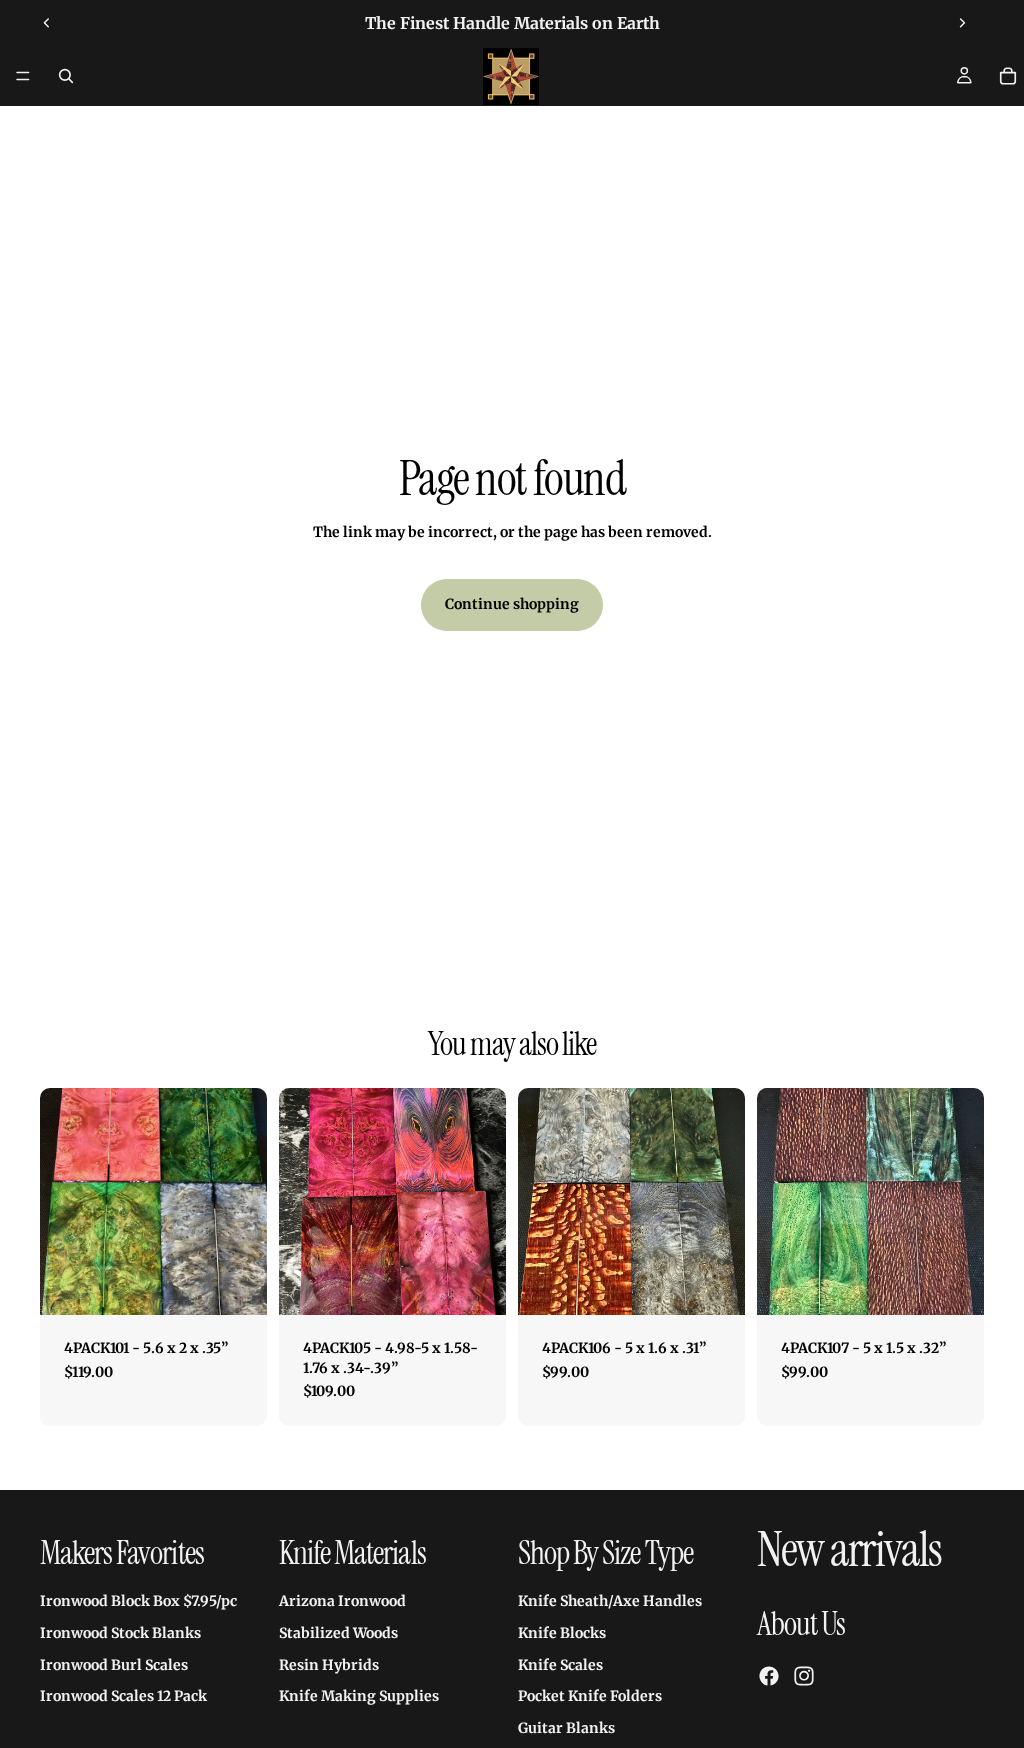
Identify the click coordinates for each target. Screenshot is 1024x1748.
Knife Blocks (562, 1633)
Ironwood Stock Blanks (120, 1633)
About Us (801, 1624)
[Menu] (23, 76)
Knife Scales (560, 1664)
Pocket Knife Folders (590, 1696)
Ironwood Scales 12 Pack (123, 1696)
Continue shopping (512, 604)
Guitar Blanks (566, 1728)
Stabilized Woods (338, 1633)
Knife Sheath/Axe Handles (610, 1601)
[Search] (66, 76)
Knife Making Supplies (359, 1696)
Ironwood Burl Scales (114, 1664)
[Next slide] (962, 23)
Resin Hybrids (329, 1664)
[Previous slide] (47, 23)
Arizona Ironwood (342, 1601)
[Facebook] (769, 1676)
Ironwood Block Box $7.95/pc (138, 1601)
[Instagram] (804, 1676)
